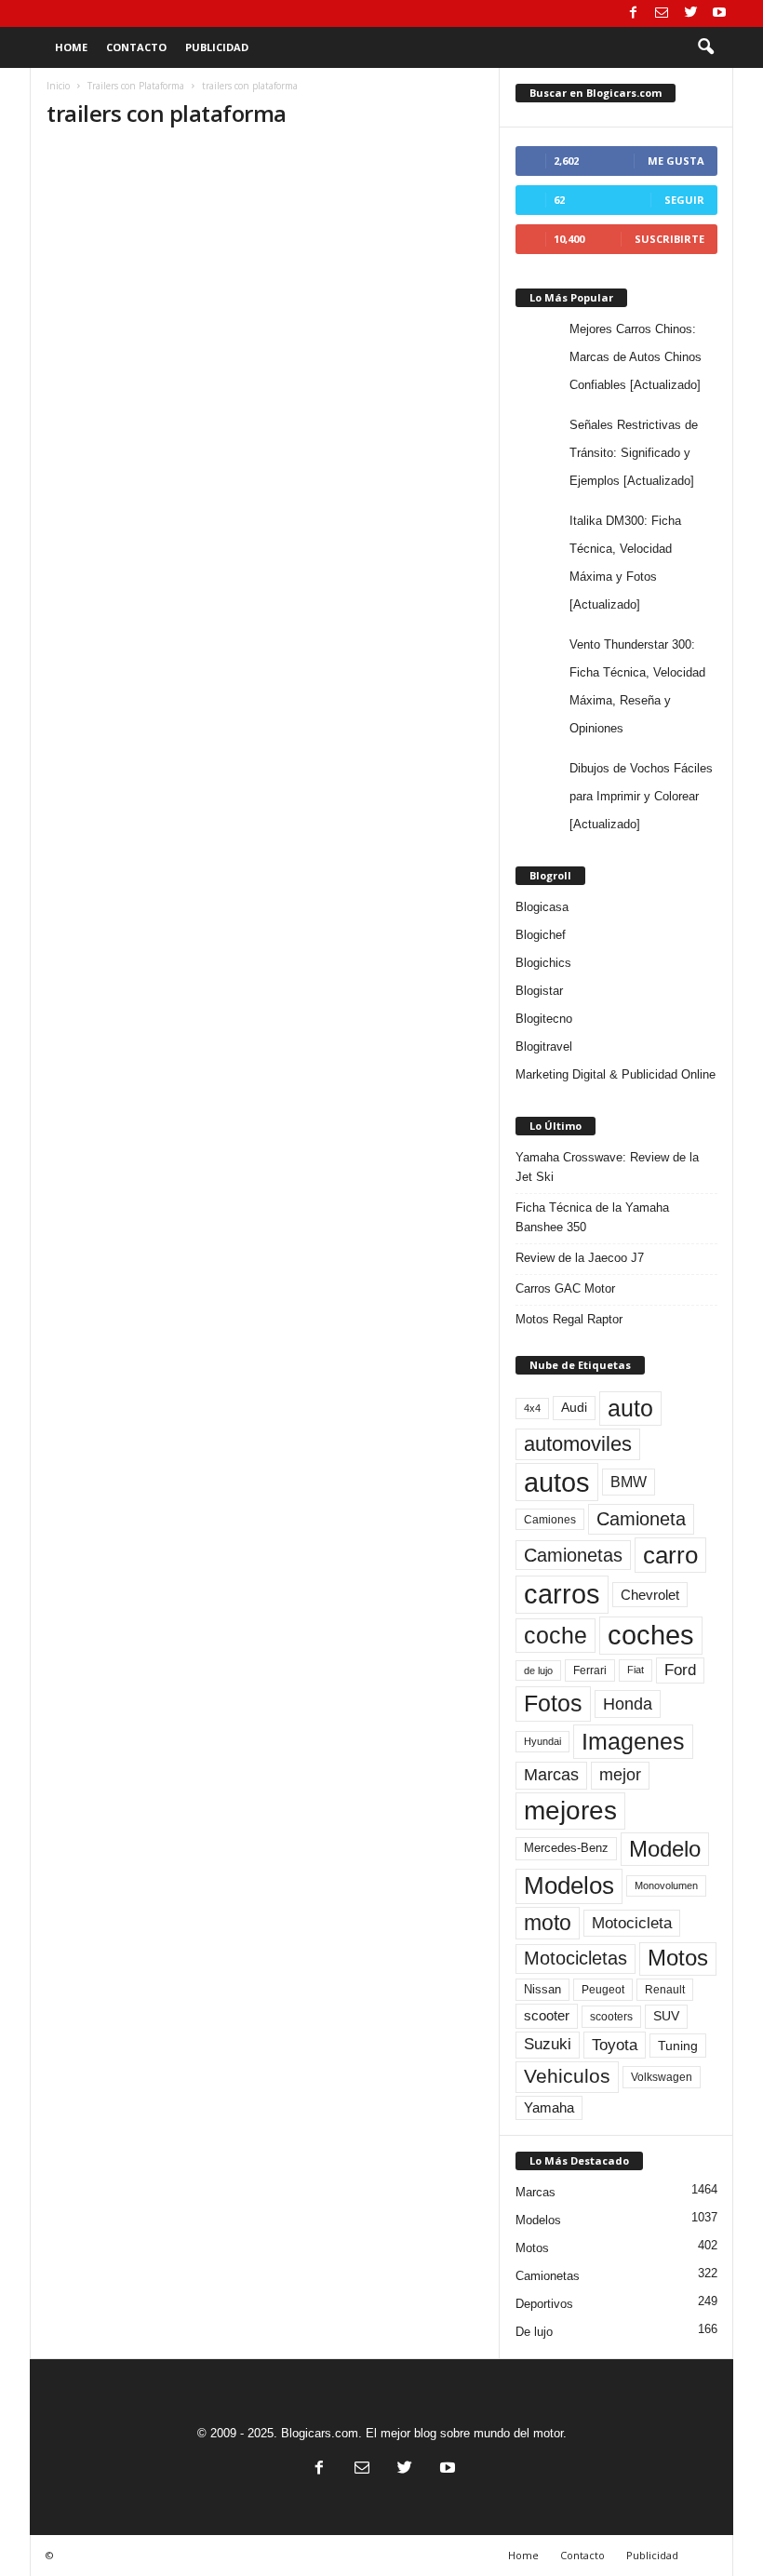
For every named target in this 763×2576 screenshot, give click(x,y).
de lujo (538, 1670)
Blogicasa (542, 907)
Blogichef (541, 935)
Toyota (615, 2045)
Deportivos (544, 2304)
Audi (574, 1408)
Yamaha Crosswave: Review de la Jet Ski (607, 1167)
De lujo (534, 2332)
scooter (547, 2016)
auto (630, 1408)
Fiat (636, 1670)
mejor (620, 1775)
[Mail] (662, 13)
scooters (611, 2017)
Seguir (684, 200)
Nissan (542, 1989)
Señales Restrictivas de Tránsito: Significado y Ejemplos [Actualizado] (634, 453)
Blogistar (539, 991)
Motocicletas (576, 1958)
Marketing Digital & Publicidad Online (616, 1074)
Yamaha (549, 2108)
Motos (678, 1958)
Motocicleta (632, 1923)
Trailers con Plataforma (136, 86)
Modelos (569, 1885)
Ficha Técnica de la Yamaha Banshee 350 (592, 1217)
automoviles (578, 1444)
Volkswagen (662, 2077)
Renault (665, 1989)
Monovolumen (666, 1885)
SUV (666, 2016)
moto (548, 1923)
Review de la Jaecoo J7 (580, 1258)
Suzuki (548, 2044)
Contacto (136, 47)
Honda (628, 1704)
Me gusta (676, 161)
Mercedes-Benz (566, 1848)
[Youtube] (719, 13)
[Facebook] (633, 13)
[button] (705, 47)
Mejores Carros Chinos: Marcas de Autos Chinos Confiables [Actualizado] (636, 357)
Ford (680, 1670)
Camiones (550, 1519)
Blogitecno (544, 1019)
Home (71, 47)
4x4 (532, 1408)
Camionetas (573, 1555)
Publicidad (217, 47)
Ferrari (590, 1670)
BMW (629, 1482)
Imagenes (633, 1741)
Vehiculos (567, 2076)
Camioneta (641, 1519)
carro (670, 1555)
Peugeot (603, 1990)
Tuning (678, 2046)
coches (651, 1635)
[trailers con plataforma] (265, 209)
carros (562, 1594)
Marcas (551, 1775)
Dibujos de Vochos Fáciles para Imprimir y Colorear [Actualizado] (641, 796)
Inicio (58, 86)
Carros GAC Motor (565, 1288)
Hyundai (542, 1741)
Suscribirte (669, 239)
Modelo (665, 1849)
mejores (570, 1811)
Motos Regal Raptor (569, 1319)
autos (557, 1482)
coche (556, 1635)
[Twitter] (690, 13)
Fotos (553, 1703)
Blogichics (543, 963)
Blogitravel (544, 1046)
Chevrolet (650, 1595)
